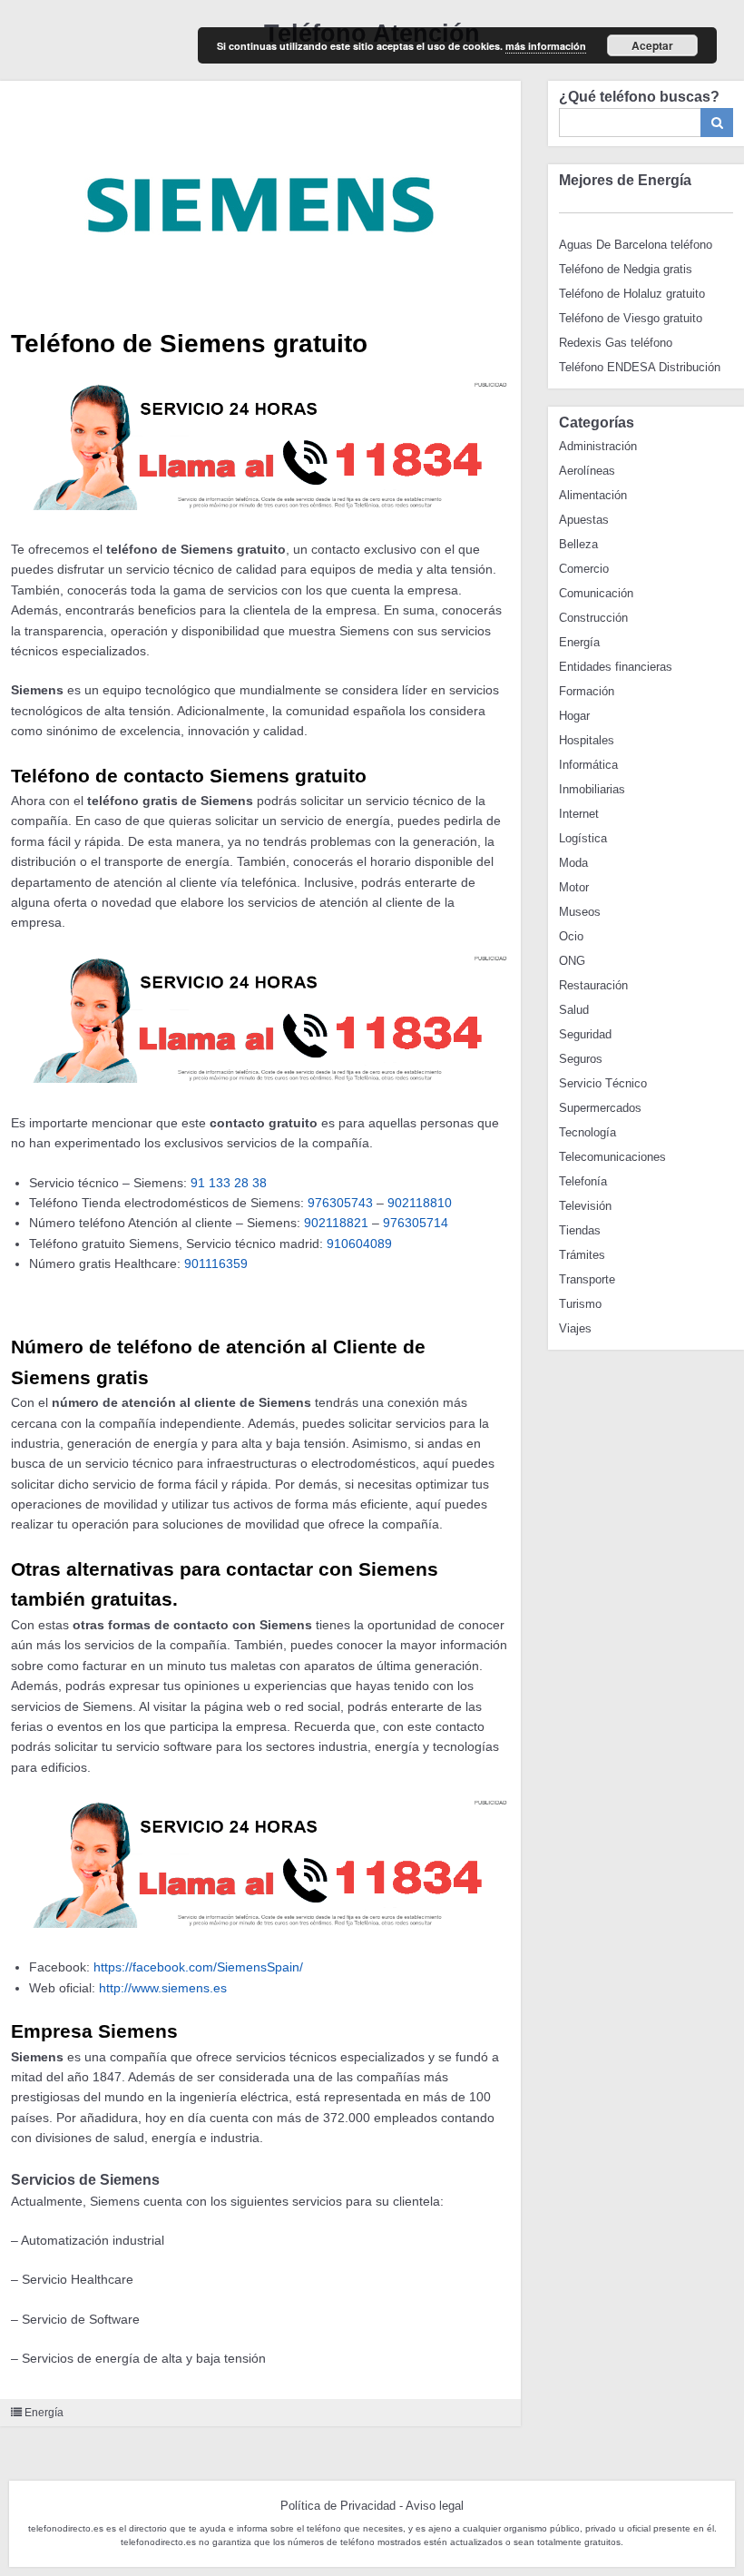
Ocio (571, 936)
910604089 (359, 1244)
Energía (44, 2413)
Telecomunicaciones (612, 1157)
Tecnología (587, 1132)
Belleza (578, 544)
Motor (574, 887)
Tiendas (580, 1230)
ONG (572, 961)
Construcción (593, 618)
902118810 (420, 1203)
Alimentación (593, 495)
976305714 (416, 1223)
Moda (573, 863)
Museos (580, 912)
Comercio (584, 569)
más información (546, 46)
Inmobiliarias (592, 789)
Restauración (593, 985)
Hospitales (587, 740)
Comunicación (596, 593)
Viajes (575, 1328)
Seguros (581, 1059)
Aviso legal (435, 2506)
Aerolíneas (587, 471)
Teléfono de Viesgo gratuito (631, 318)
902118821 (336, 1223)
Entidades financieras (616, 667)
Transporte (587, 1279)
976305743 (340, 1203)
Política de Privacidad (338, 2506)
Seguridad (585, 1034)
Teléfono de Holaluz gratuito (632, 294)
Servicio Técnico (603, 1083)
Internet (579, 814)
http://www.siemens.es (163, 1988)
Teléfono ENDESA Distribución (640, 367)
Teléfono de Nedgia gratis (626, 269)
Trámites (582, 1255)
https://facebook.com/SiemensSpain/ (198, 1967)
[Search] (717, 123)
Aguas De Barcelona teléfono (636, 245)
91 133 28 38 (229, 1183)
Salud (574, 1010)
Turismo (580, 1304)
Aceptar (652, 45)
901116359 (216, 1263)
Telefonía (583, 1181)
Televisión (585, 1206)
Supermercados (600, 1108)
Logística (583, 838)
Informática (588, 765)
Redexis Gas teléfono (616, 343)
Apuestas (584, 520)
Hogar (574, 716)
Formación (587, 691)
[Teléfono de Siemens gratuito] (260, 200)
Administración (598, 446)
